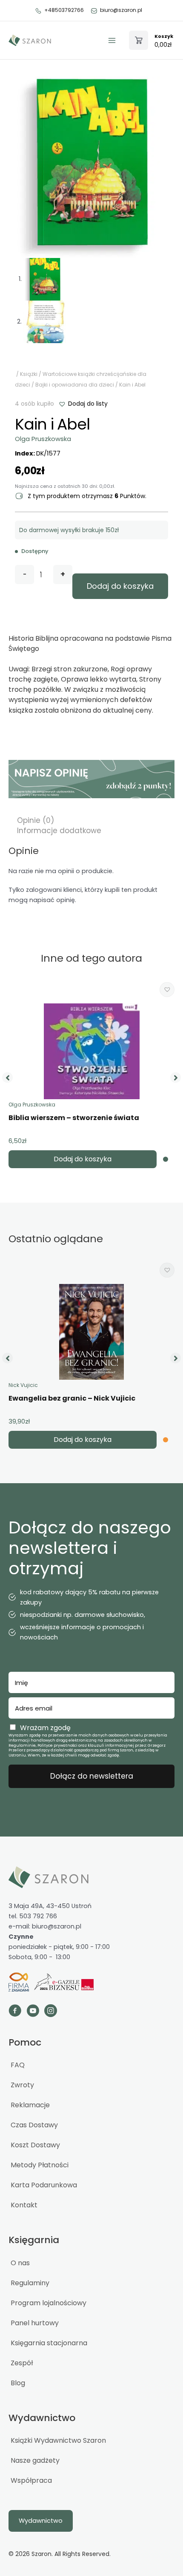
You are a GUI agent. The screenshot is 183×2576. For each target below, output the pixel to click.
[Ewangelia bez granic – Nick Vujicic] (91, 1332)
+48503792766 (64, 10)
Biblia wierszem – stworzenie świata (74, 1118)
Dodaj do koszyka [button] (83, 1159)
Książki (29, 374)
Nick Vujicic (23, 1385)
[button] (83, 404)
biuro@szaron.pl (121, 10)
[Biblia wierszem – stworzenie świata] (92, 1051)
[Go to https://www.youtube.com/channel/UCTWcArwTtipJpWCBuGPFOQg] (33, 2012)
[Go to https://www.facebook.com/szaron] (15, 2012)
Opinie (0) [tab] (36, 820)
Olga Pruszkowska (43, 439)
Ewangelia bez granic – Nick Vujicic (72, 1398)
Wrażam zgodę (45, 1728)
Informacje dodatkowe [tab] (59, 831)
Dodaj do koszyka (120, 586)
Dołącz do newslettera (92, 1776)
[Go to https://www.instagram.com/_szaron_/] (51, 2012)
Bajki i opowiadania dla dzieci (75, 385)
